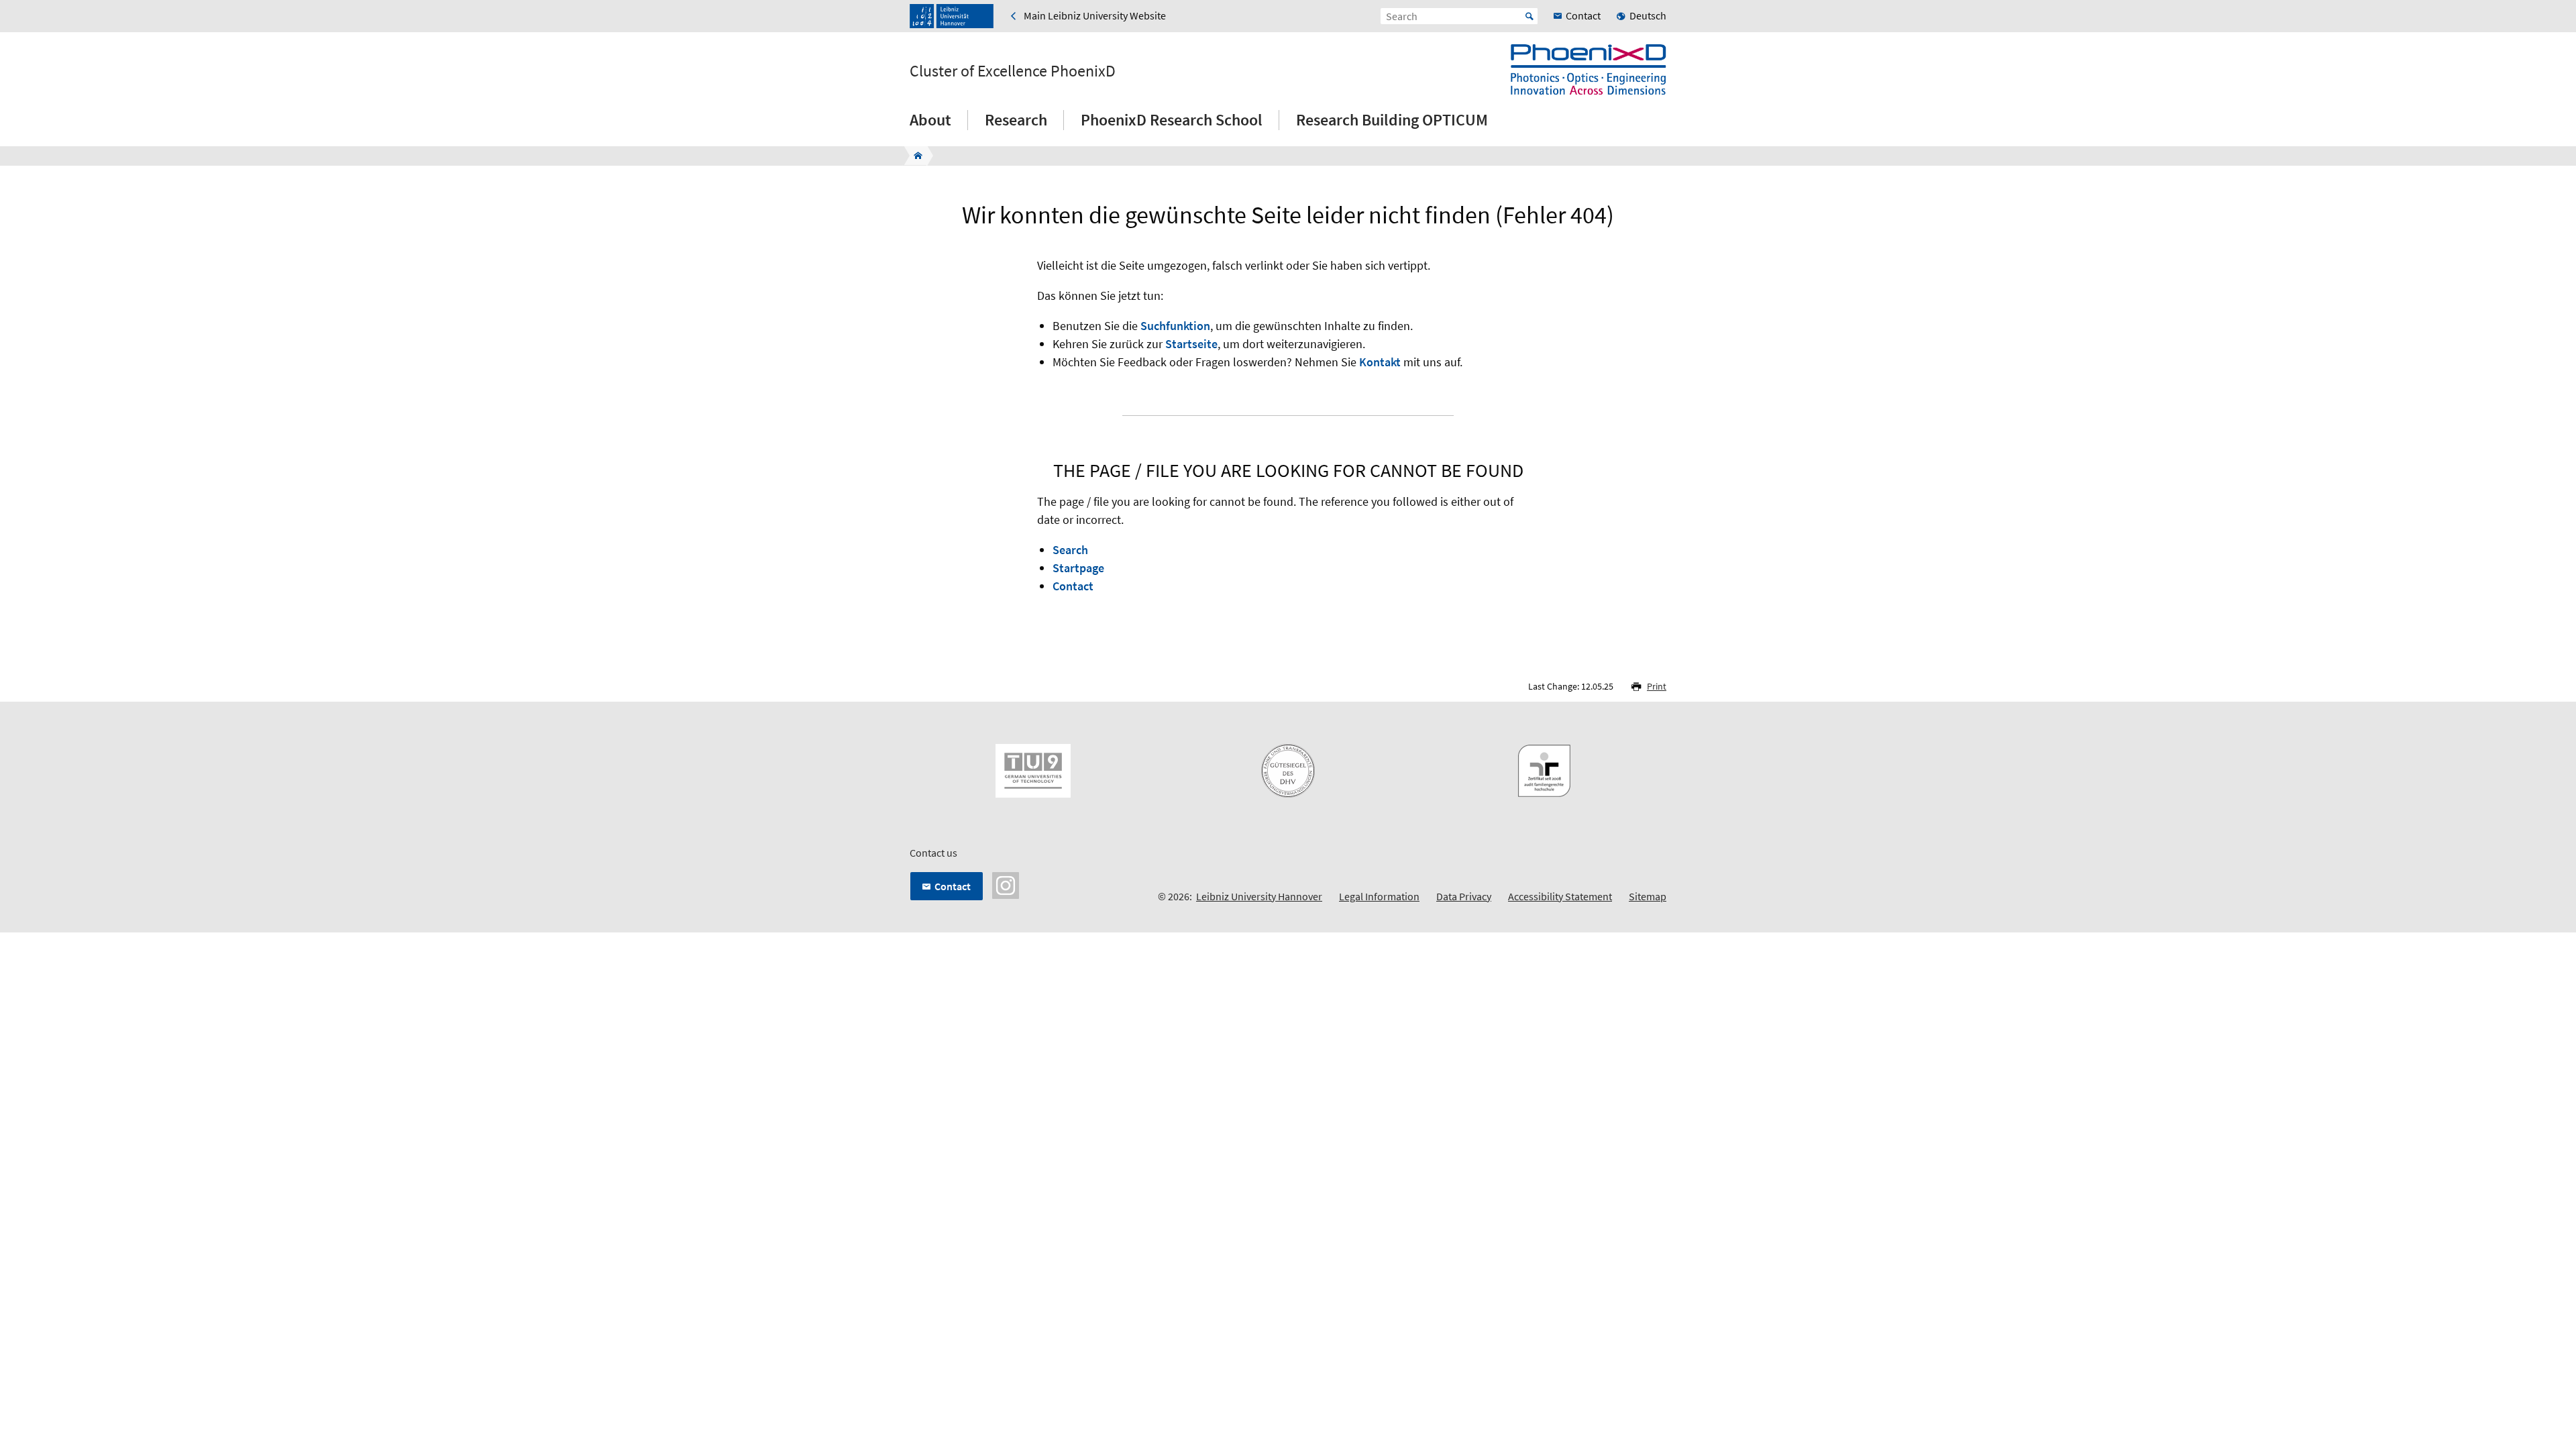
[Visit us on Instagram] (1006, 884)
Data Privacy (1464, 896)
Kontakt (1380, 362)
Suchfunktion (1175, 326)
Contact (1073, 586)
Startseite (1191, 344)
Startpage (1078, 568)
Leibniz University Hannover (1259, 896)
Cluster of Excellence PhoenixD (1013, 71)
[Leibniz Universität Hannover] (952, 16)
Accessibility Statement (1560, 896)
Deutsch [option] (1648, 15)
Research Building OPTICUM (1392, 120)
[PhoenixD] (914, 156)
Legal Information (1379, 896)
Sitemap (1648, 896)
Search (1070, 550)
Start (1529, 16)
